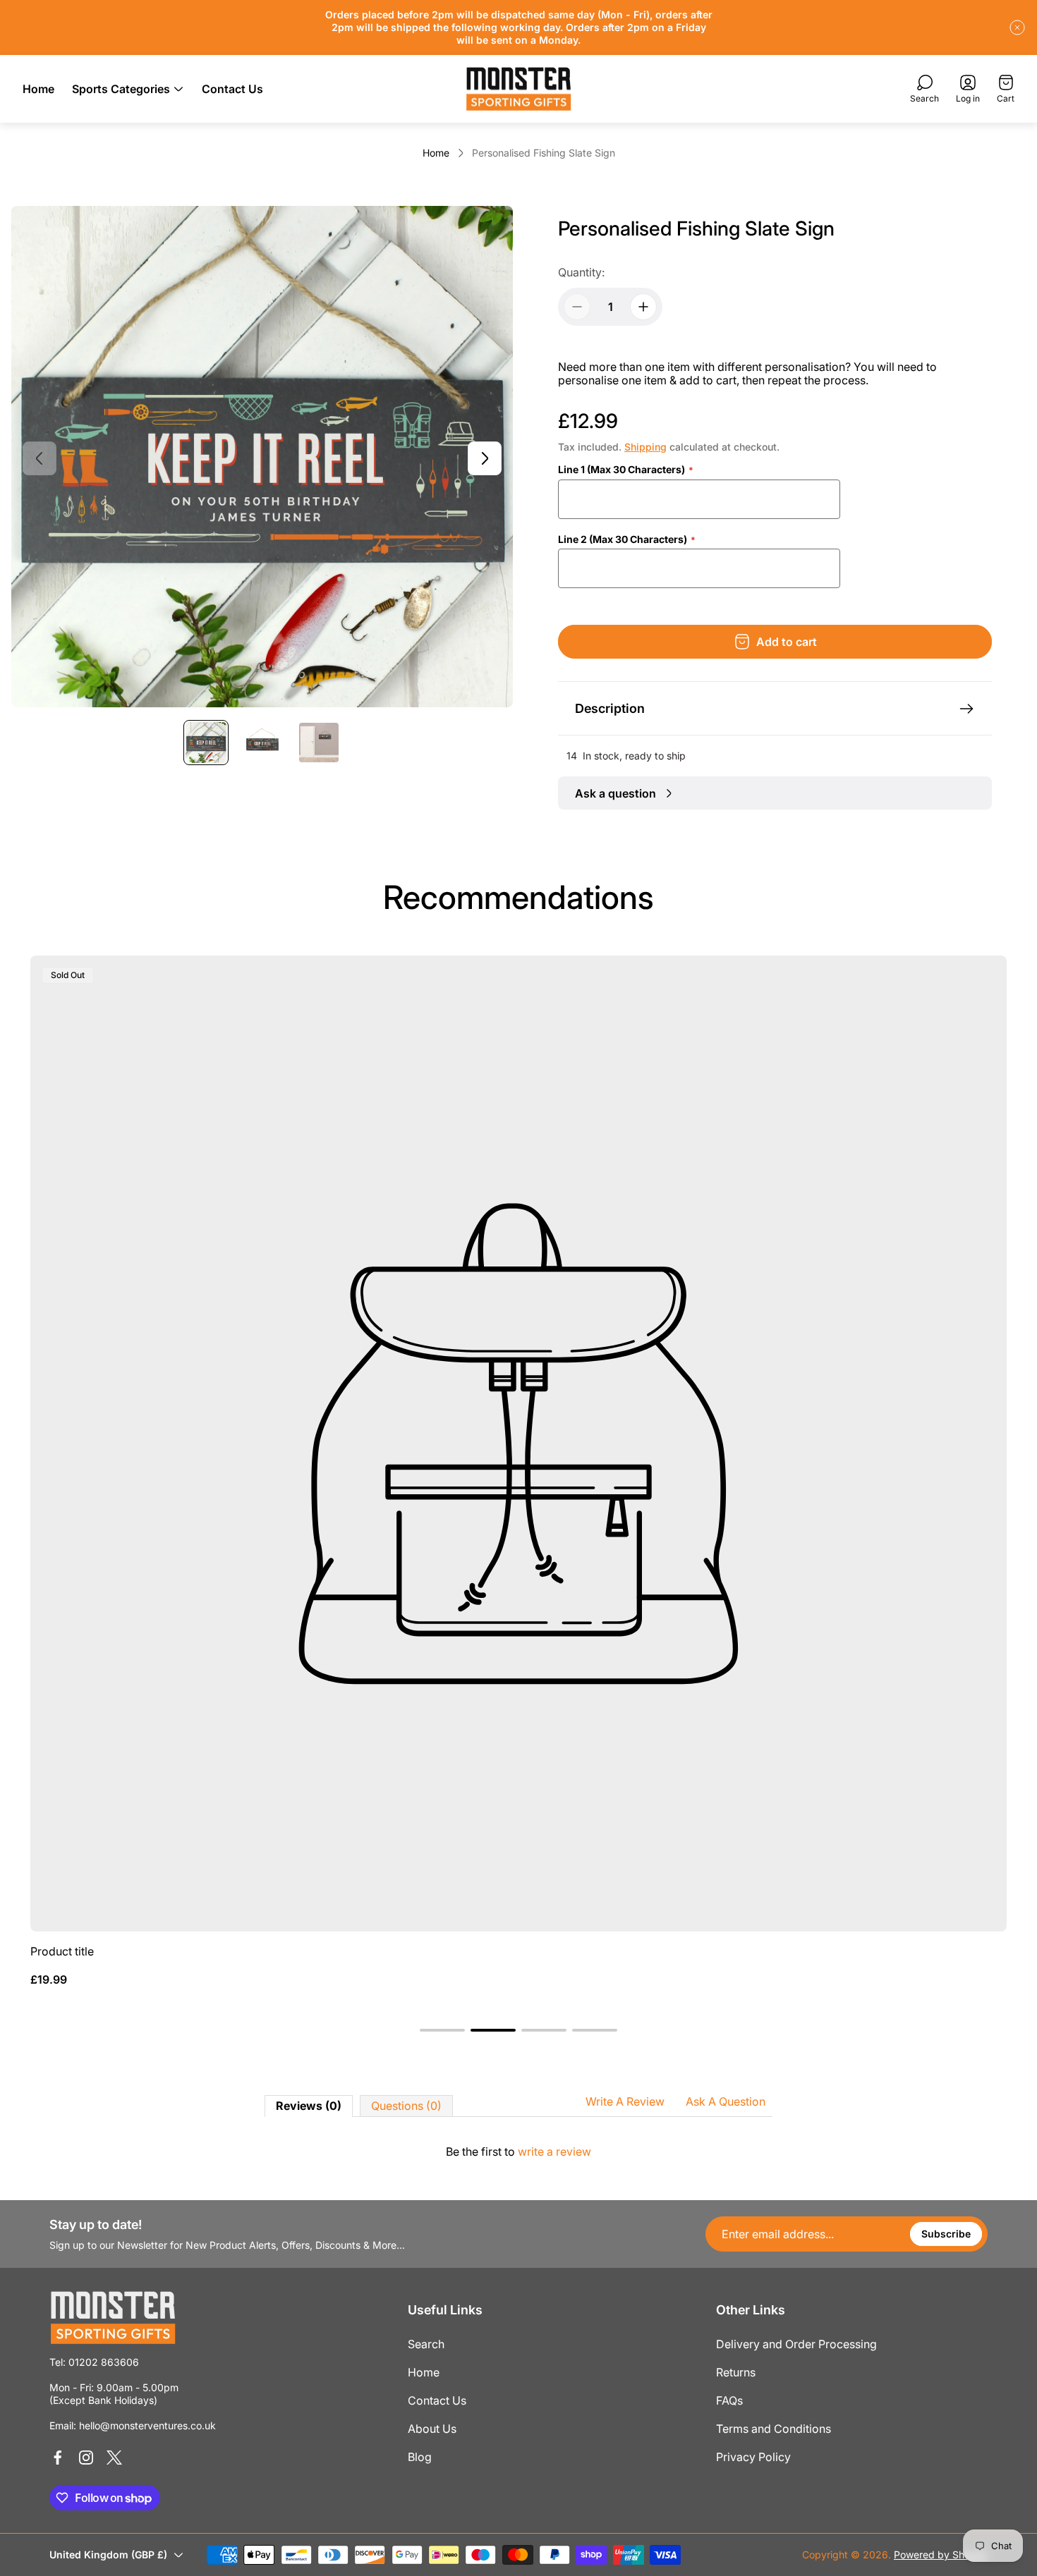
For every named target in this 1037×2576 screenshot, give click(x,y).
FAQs (729, 2400)
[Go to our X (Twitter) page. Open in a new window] (114, 2458)
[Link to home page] (113, 2318)
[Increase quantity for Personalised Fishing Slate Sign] (643, 307)
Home (436, 153)
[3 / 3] (319, 743)
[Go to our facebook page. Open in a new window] (58, 2458)
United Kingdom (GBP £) (108, 2554)
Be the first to (518, 2151)
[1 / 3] (206, 743)
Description (610, 708)
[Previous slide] (40, 458)
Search (426, 2344)
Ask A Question (726, 2101)
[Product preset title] (518, 1443)
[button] (442, 2030)
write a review (554, 2151)
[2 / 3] (262, 743)
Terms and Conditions (774, 2429)
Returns (736, 2372)
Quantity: (581, 272)
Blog (420, 2457)
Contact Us (437, 2400)
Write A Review (625, 2101)
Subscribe (946, 2234)
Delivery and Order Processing (796, 2344)
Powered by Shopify (941, 2554)
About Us (432, 2429)
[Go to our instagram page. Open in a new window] (86, 2458)
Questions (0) (406, 2106)
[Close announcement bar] (1017, 28)
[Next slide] (485, 458)
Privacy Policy (753, 2457)
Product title (62, 1951)
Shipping (645, 447)
